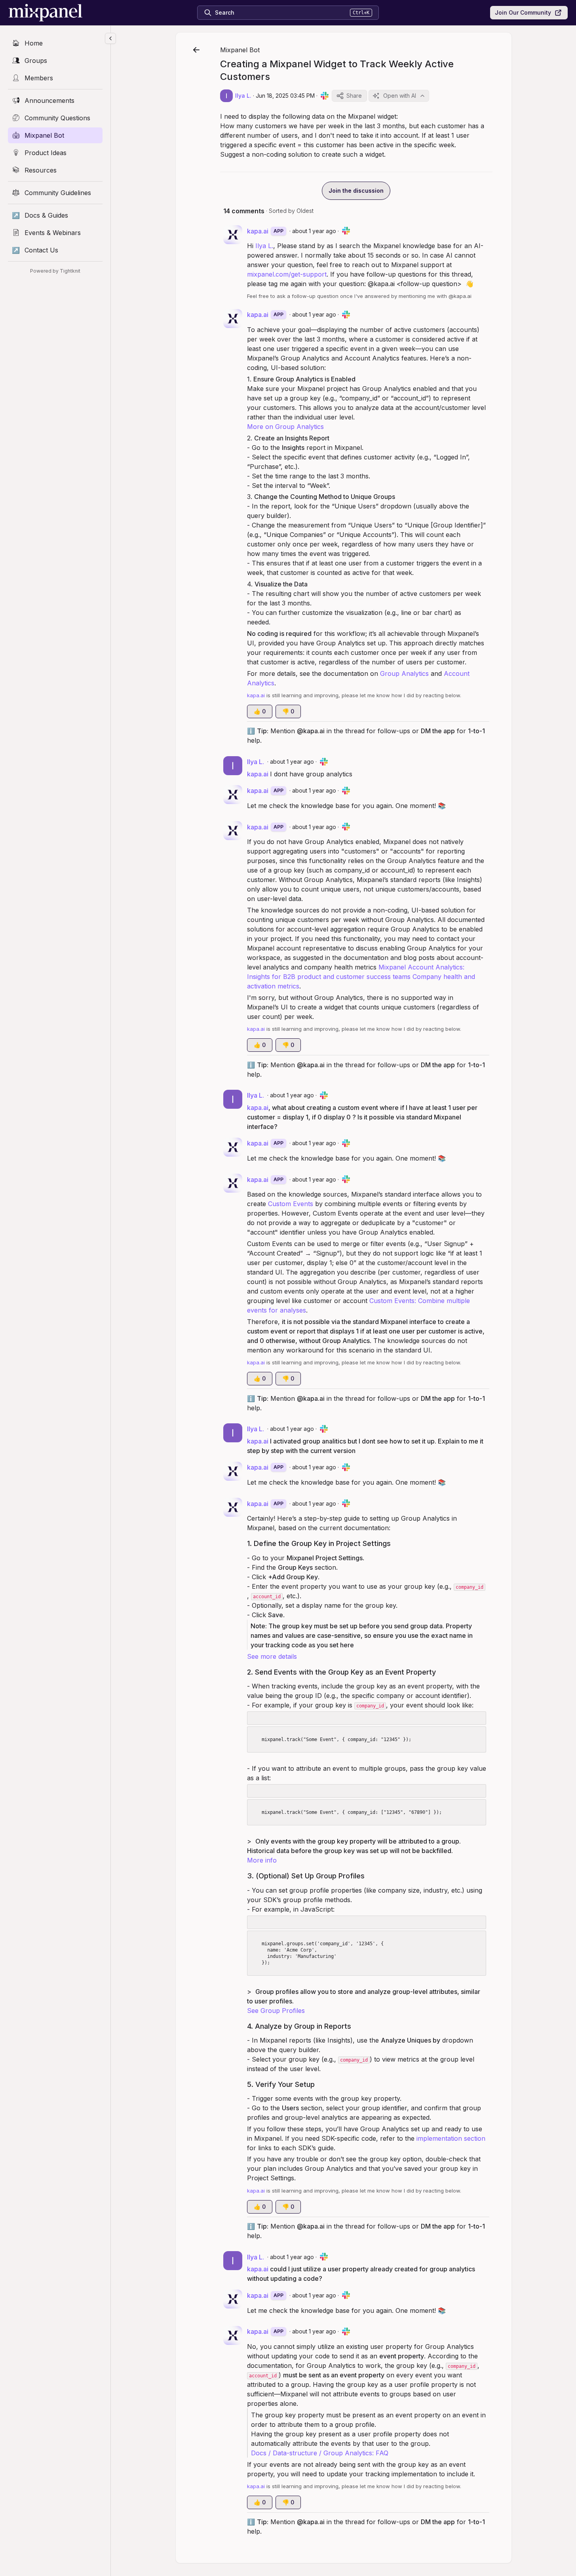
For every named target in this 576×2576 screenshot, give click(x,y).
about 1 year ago (314, 231)
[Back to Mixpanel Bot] (196, 50)
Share (354, 96)
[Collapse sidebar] (110, 38)
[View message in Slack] (325, 96)
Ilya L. (264, 246)
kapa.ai (258, 774)
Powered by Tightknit (55, 271)
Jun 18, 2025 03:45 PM (285, 96)
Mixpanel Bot (240, 50)
